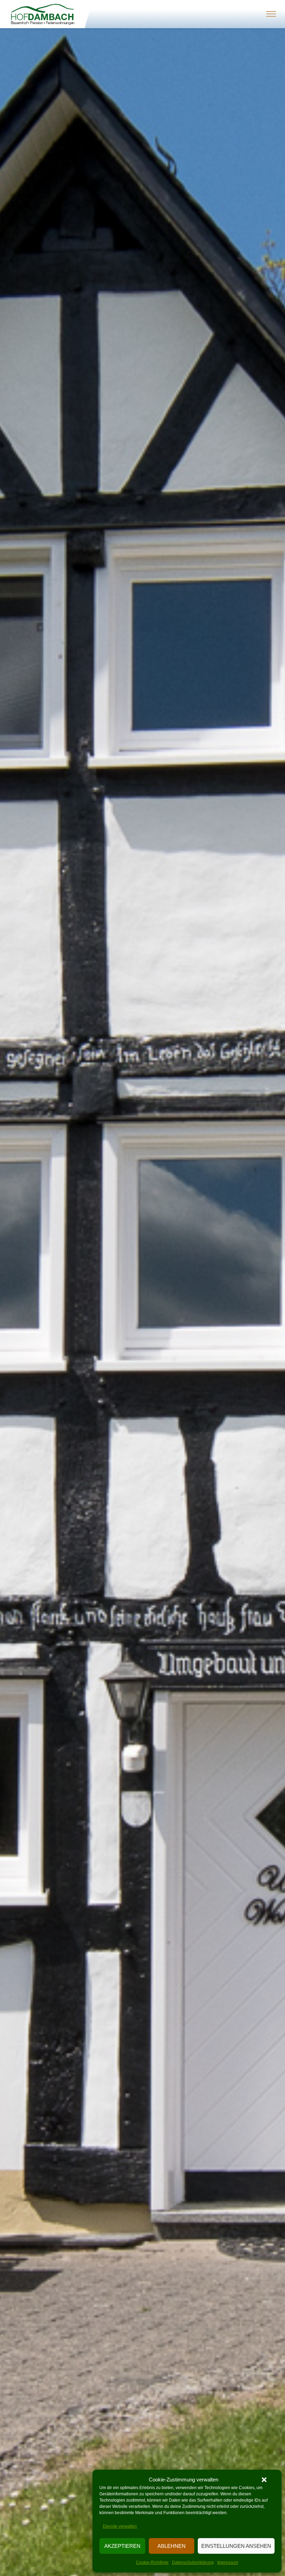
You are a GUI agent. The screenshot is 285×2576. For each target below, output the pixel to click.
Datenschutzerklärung (193, 2562)
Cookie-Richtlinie (152, 2562)
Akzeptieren (122, 2546)
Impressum (228, 2562)
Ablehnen (172, 2546)
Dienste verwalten (120, 2526)
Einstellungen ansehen (236, 2546)
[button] (264, 2480)
